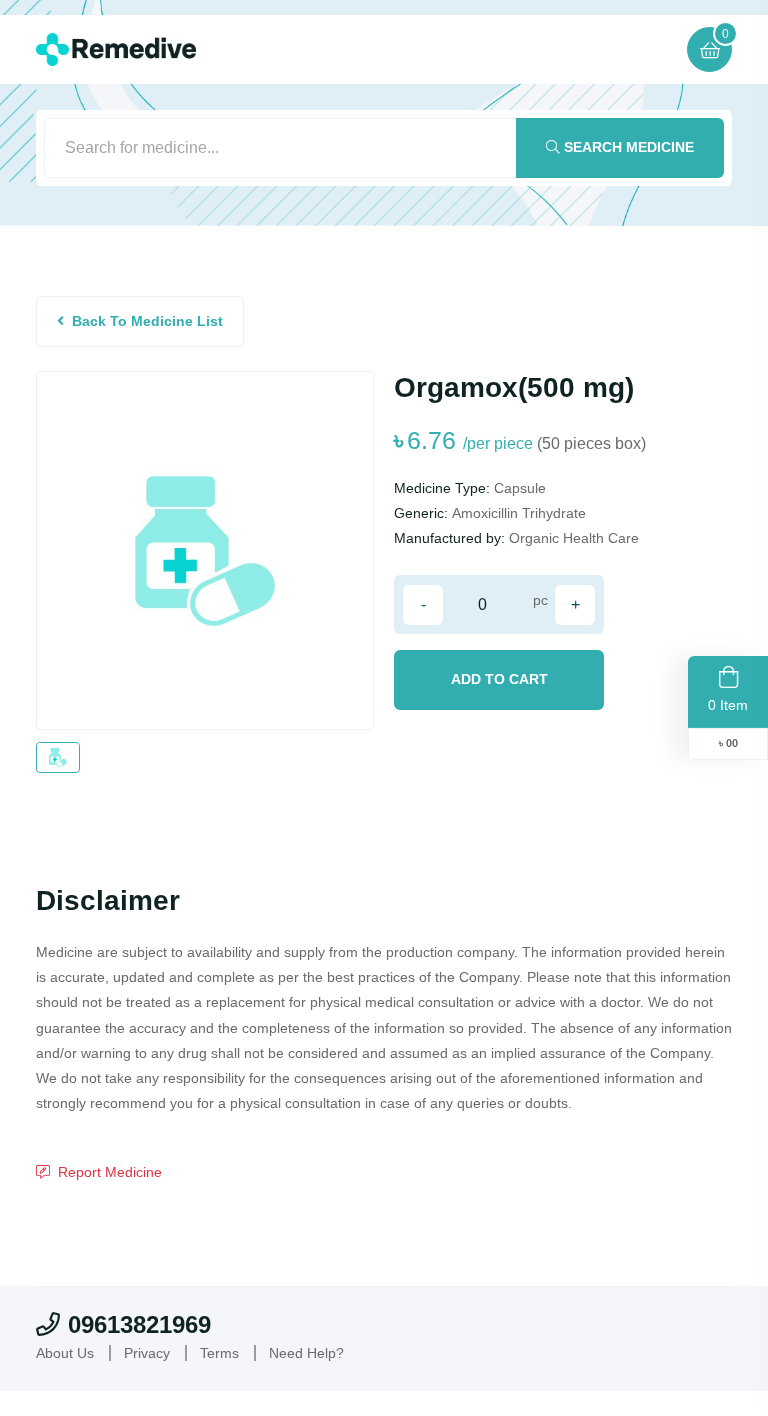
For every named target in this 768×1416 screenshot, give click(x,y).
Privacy (147, 1353)
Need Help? (306, 1353)
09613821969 (139, 1324)
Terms (219, 1353)
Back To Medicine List (147, 321)
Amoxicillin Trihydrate (519, 513)
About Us (65, 1353)
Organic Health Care (574, 538)
